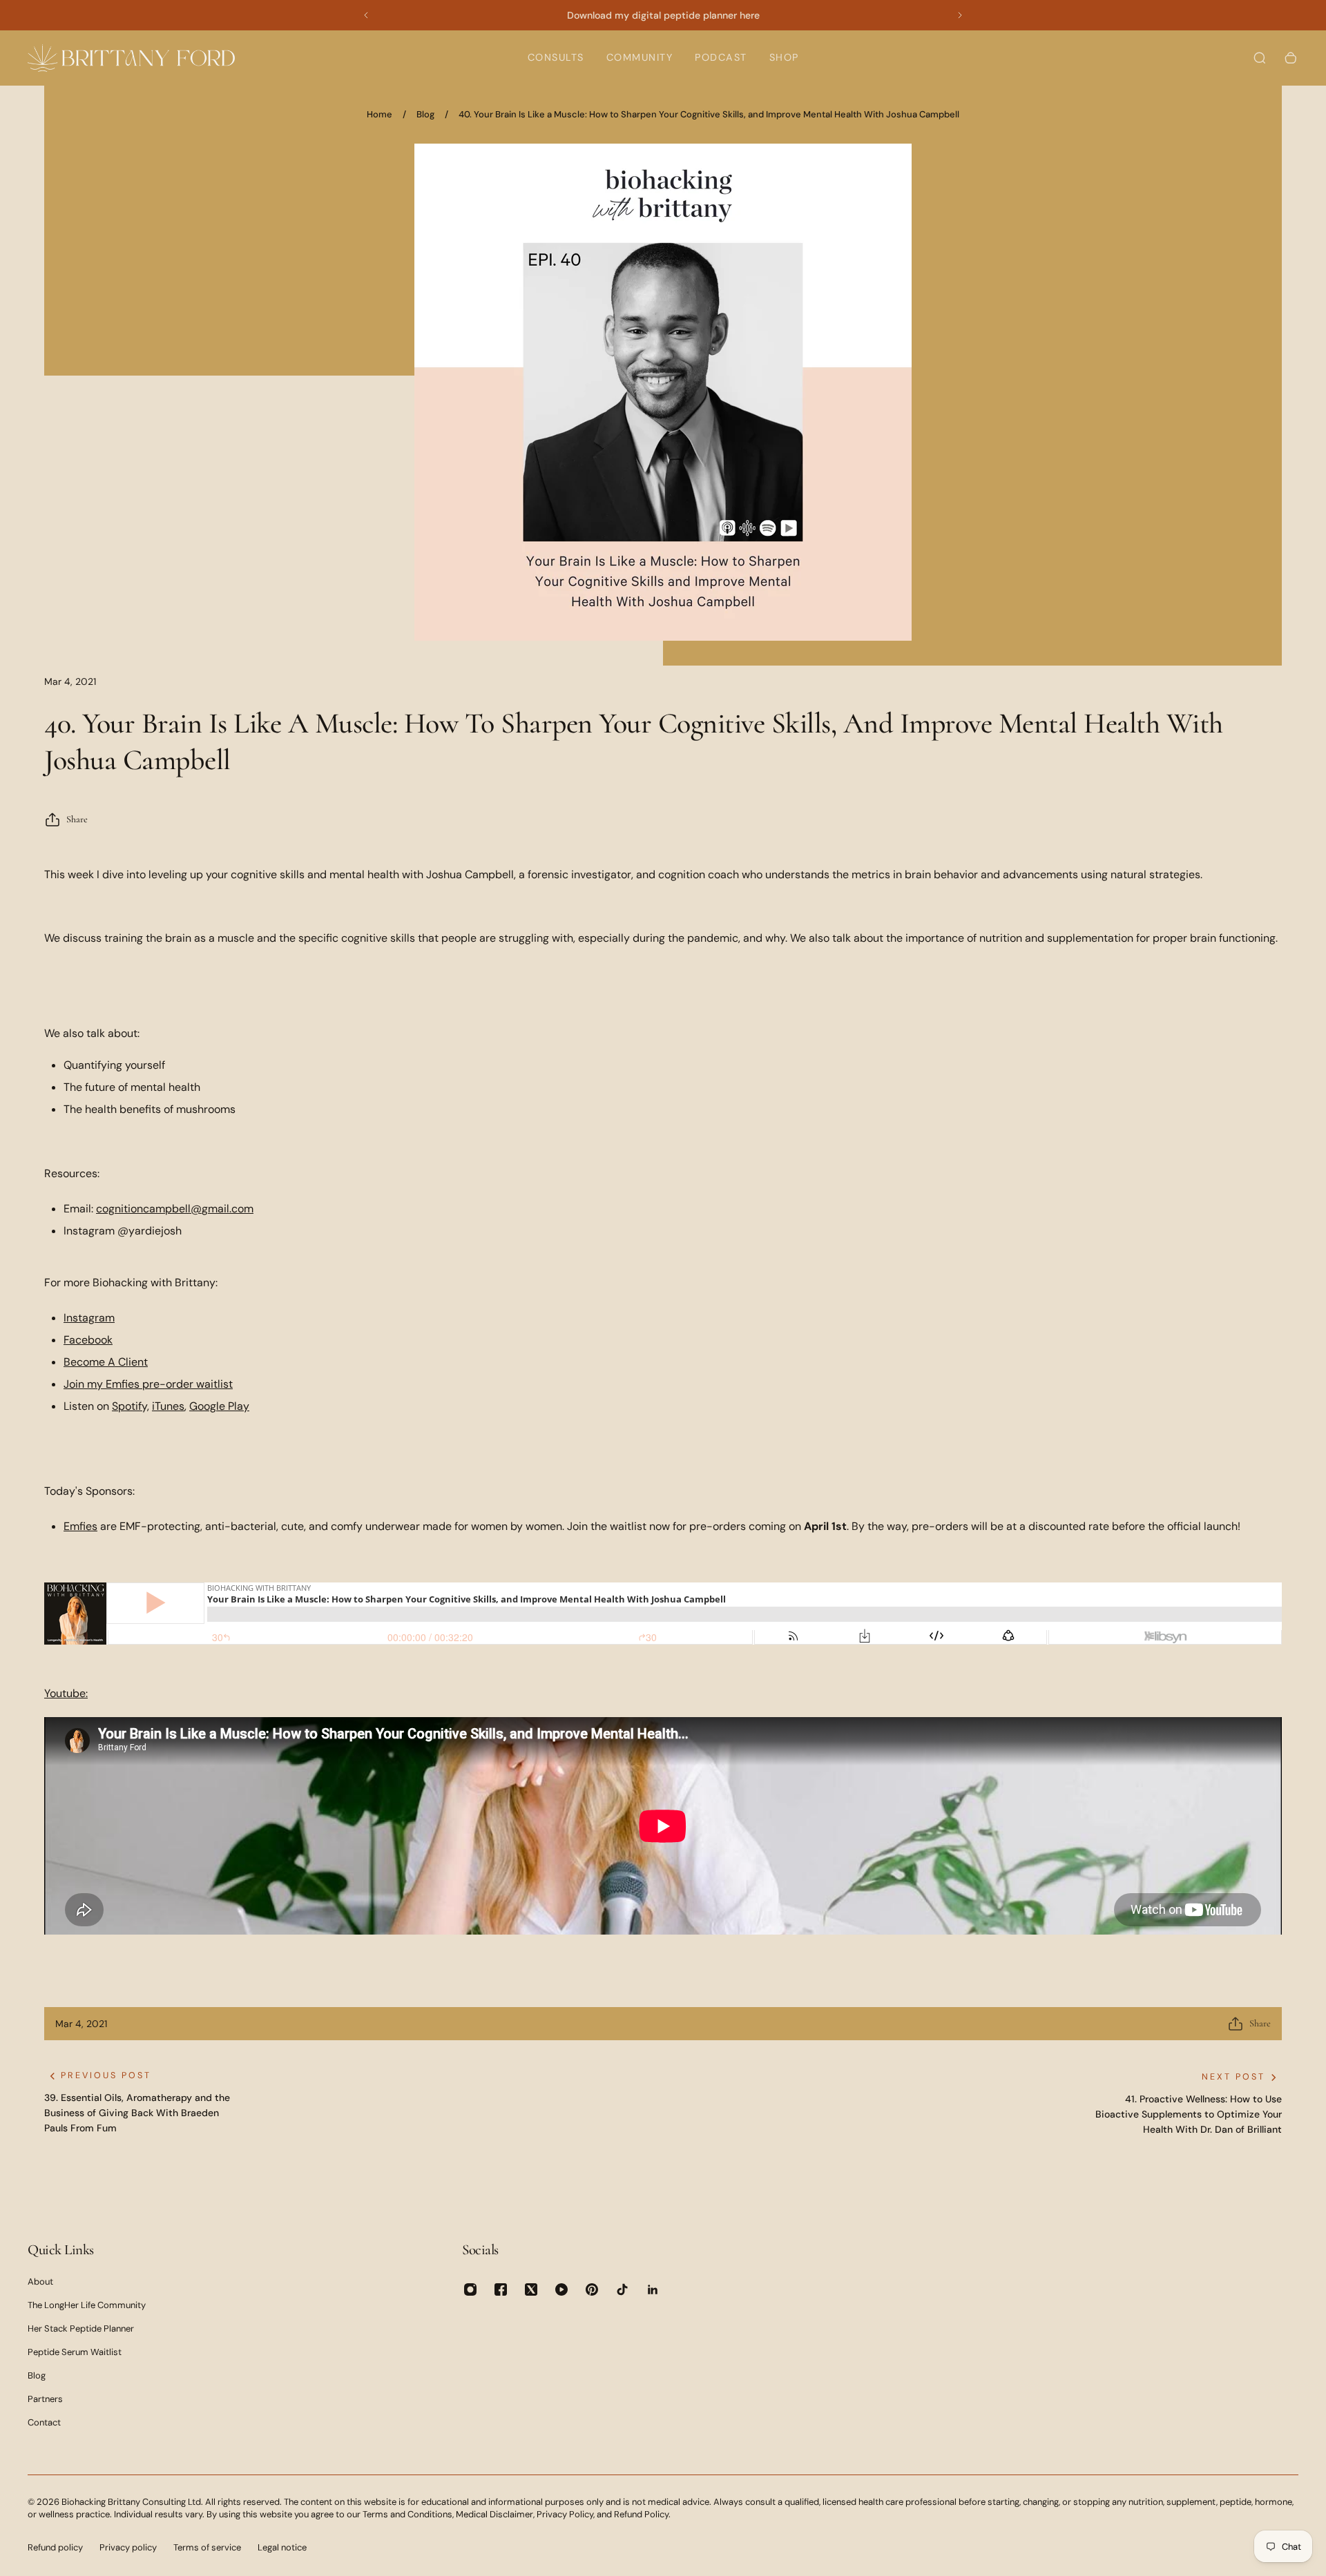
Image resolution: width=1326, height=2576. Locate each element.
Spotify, (131, 1406)
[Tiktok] (622, 2289)
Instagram (89, 1318)
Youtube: (66, 1693)
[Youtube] (561, 2289)
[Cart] (1291, 58)
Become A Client (106, 1362)
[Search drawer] (1260, 58)
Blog (425, 114)
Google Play (219, 1406)
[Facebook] (501, 2289)
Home (379, 114)
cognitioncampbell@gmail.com (175, 1209)
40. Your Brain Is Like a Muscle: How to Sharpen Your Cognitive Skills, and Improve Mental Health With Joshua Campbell (709, 114)
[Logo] (131, 58)
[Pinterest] (592, 2289)
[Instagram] (470, 2289)
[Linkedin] (653, 2289)
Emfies (80, 1526)
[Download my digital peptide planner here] (663, 15)
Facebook (88, 1340)
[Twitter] (531, 2289)
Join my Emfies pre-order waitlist (148, 1384)
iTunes (168, 1406)
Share (77, 819)
